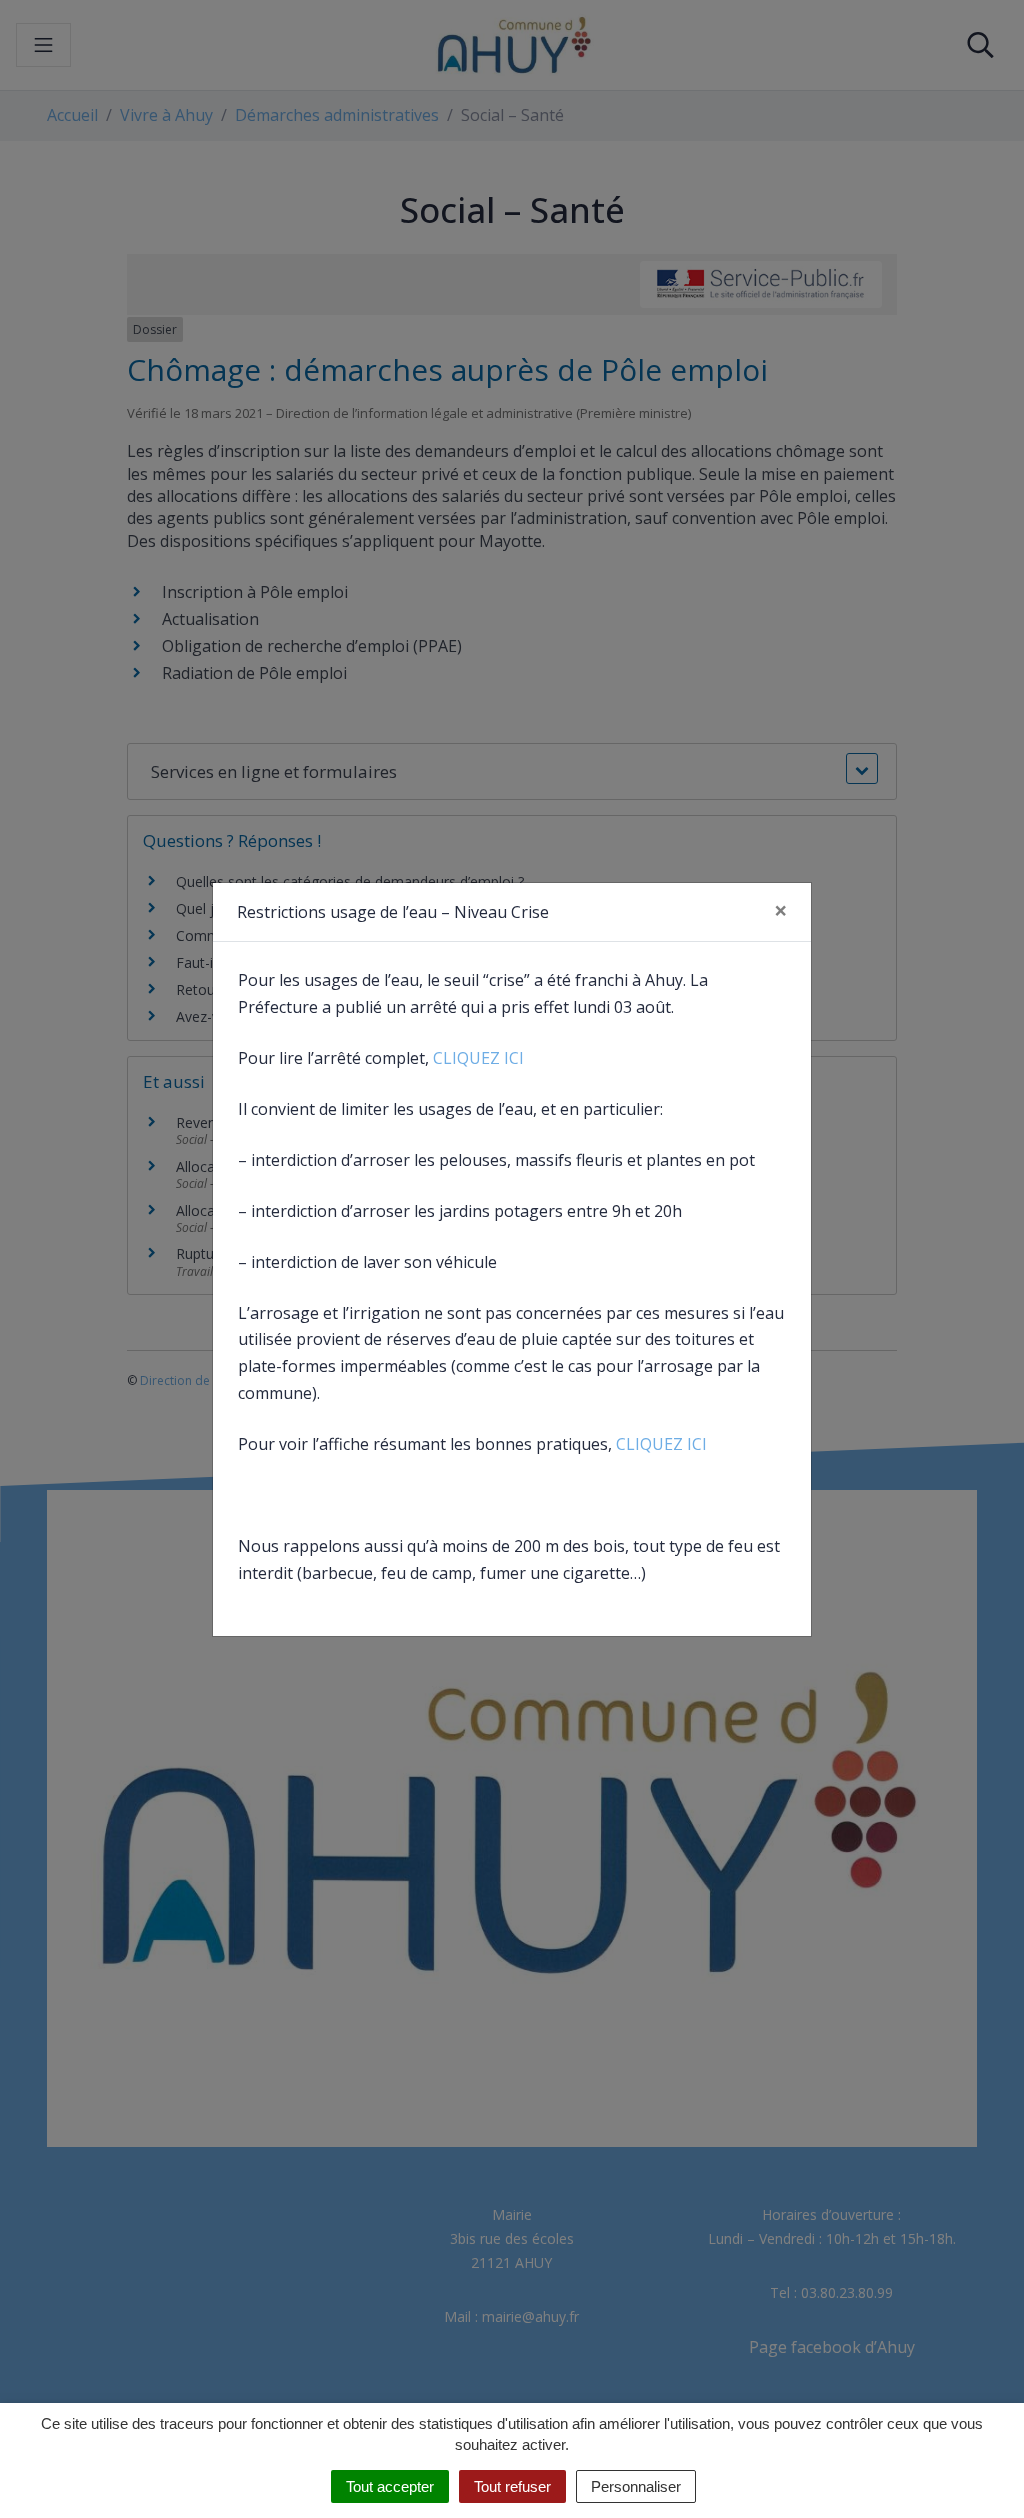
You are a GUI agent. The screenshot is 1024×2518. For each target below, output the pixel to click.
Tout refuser (512, 2486)
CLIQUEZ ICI (478, 1058)
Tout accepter (390, 2486)
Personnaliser (636, 2486)
